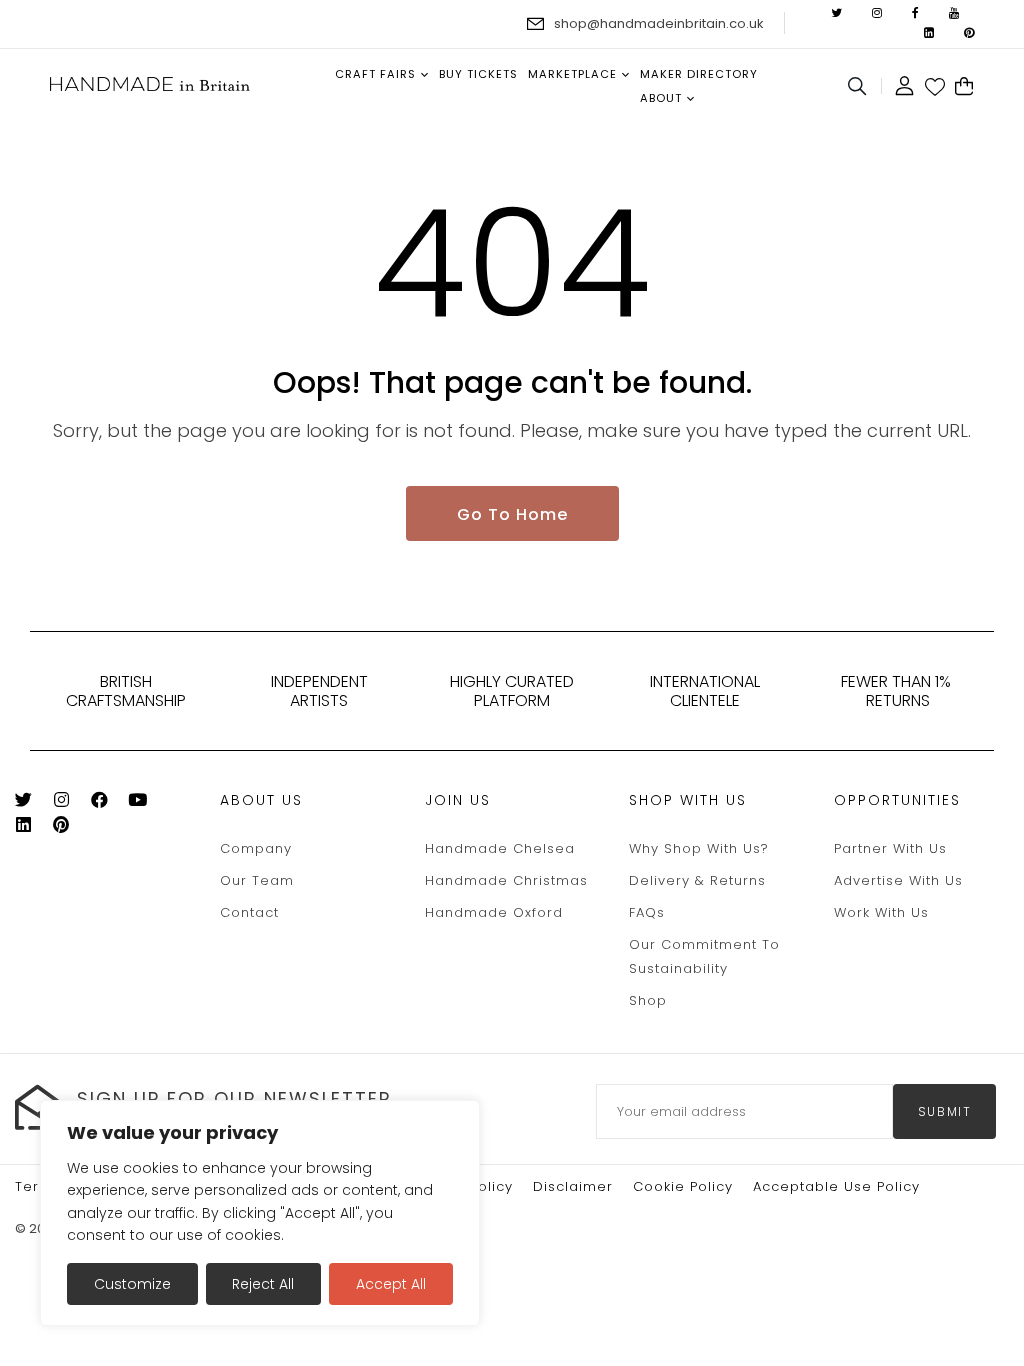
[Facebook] (107, 803)
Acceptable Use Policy (836, 1186)
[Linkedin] (31, 828)
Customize (132, 1284)
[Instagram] (69, 803)
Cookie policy (683, 1186)
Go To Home (512, 514)
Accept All (391, 1284)
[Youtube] (145, 803)
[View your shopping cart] (964, 87)
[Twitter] (31, 803)
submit (945, 1111)
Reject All (263, 1284)
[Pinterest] (69, 828)
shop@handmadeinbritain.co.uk (659, 23)
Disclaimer (573, 1186)
